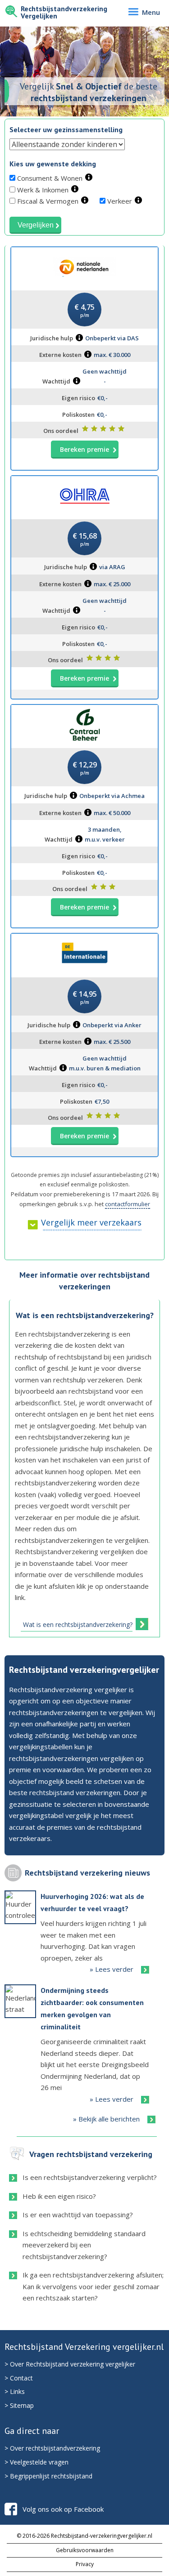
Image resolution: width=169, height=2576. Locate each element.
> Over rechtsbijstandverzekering (52, 2448)
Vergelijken (36, 225)
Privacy (85, 2564)
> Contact (19, 2378)
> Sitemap (19, 2405)
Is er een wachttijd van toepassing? (78, 2215)
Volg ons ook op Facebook (63, 2509)
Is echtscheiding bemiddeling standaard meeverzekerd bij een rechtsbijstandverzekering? (84, 2245)
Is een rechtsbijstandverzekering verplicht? (90, 2177)
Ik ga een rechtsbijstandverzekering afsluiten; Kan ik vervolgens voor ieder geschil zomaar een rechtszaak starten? (93, 2286)
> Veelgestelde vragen (37, 2462)
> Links (15, 2391)
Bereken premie (84, 449)
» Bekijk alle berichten (106, 2119)
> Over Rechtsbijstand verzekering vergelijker (70, 2364)
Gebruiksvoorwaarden (85, 2550)
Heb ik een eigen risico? (59, 2196)
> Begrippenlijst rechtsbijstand (48, 2476)
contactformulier (128, 1204)
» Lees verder (112, 1969)
